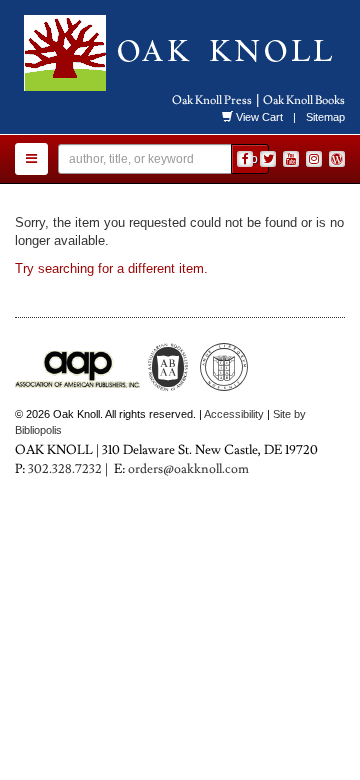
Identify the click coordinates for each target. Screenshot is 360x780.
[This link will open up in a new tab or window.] (337, 159)
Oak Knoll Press (212, 100)
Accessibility (234, 414)
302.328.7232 (65, 469)
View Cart (259, 117)
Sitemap (325, 117)
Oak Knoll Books (304, 100)
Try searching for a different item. (111, 268)
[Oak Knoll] (180, 53)
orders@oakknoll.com (188, 469)
